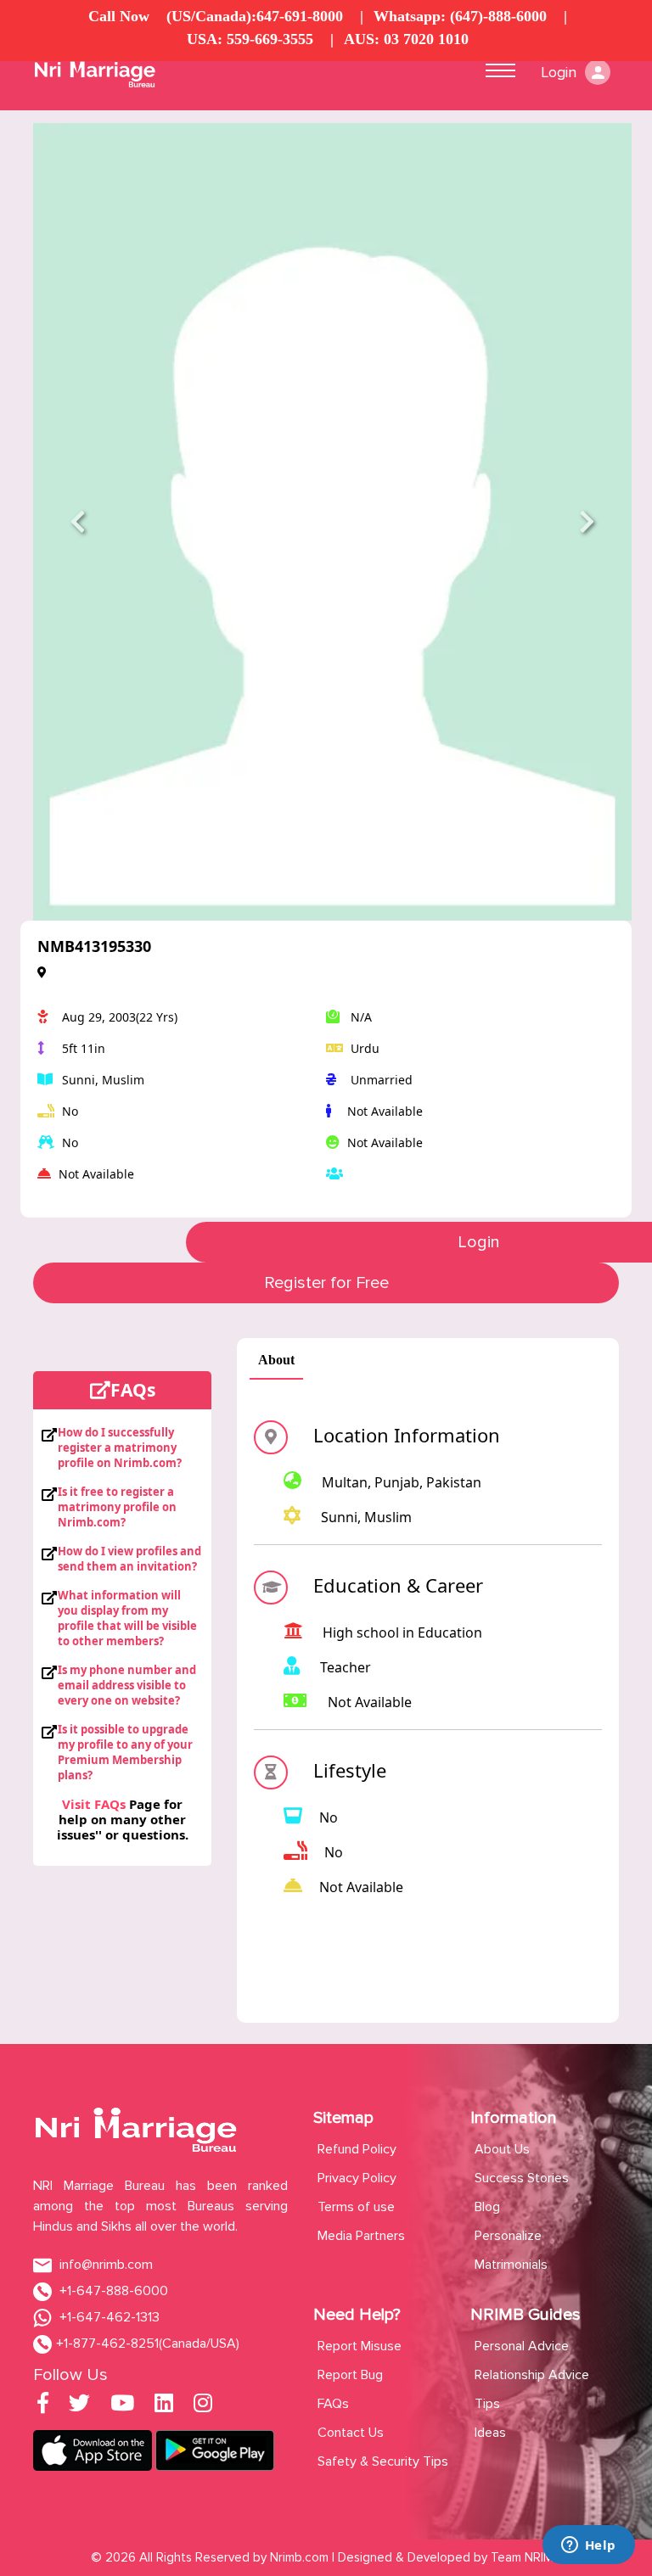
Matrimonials (511, 2265)
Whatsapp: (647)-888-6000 (460, 16)
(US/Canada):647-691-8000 (255, 16)
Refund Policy (357, 2149)
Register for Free (326, 1283)
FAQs (333, 2404)
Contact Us (351, 2433)
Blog (487, 2207)
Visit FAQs (94, 1804)
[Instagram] (203, 2406)
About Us (502, 2149)
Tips (487, 2404)
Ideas (490, 2433)
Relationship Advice (532, 2375)
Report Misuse (360, 2346)
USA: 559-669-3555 (250, 39)
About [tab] (276, 1360)
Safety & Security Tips (383, 2461)
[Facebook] (43, 2406)
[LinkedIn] (164, 2406)
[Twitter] (79, 2406)
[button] (78, 522)
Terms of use (356, 2207)
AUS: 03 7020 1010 (406, 39)
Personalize (508, 2236)
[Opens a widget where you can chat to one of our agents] (588, 2546)
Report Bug (350, 2375)
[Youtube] (122, 2406)
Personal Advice (522, 2346)
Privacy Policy (357, 2178)
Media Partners (361, 2236)
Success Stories (522, 2178)
